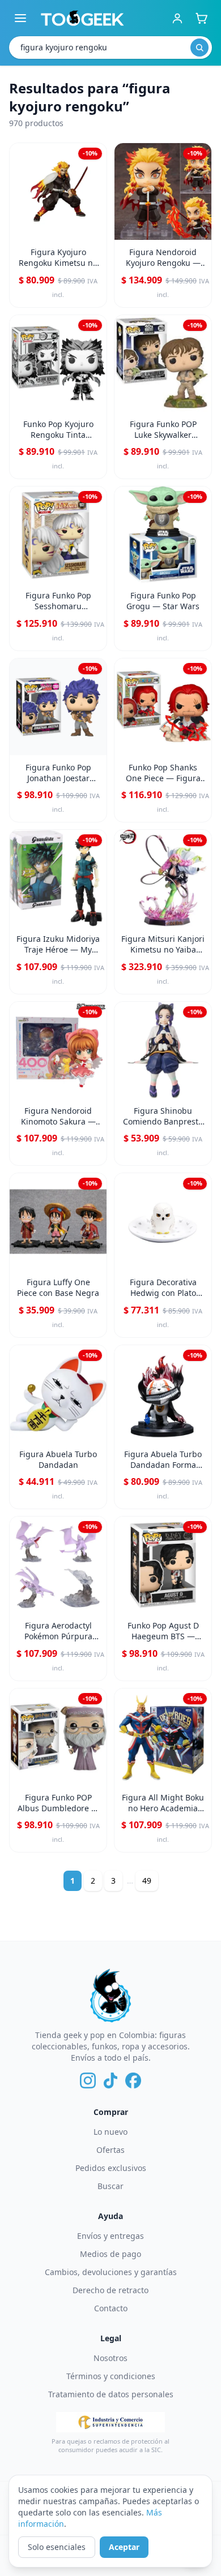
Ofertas (110, 2150)
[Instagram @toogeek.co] (88, 2080)
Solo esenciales (57, 2547)
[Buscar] (199, 48)
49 (147, 1881)
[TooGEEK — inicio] (82, 18)
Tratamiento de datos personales (111, 2394)
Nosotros (110, 2358)
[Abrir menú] (20, 18)
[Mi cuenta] (177, 18)
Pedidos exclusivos (111, 2168)
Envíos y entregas (110, 2236)
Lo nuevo (110, 2132)
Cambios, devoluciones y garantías (111, 2272)
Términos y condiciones (111, 2376)
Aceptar (124, 2547)
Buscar (110, 2186)
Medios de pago (110, 2254)
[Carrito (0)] (201, 18)
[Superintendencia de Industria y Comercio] (110, 2422)
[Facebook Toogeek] (133, 2080)
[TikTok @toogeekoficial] (110, 2080)
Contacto (111, 2308)
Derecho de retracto (110, 2290)
